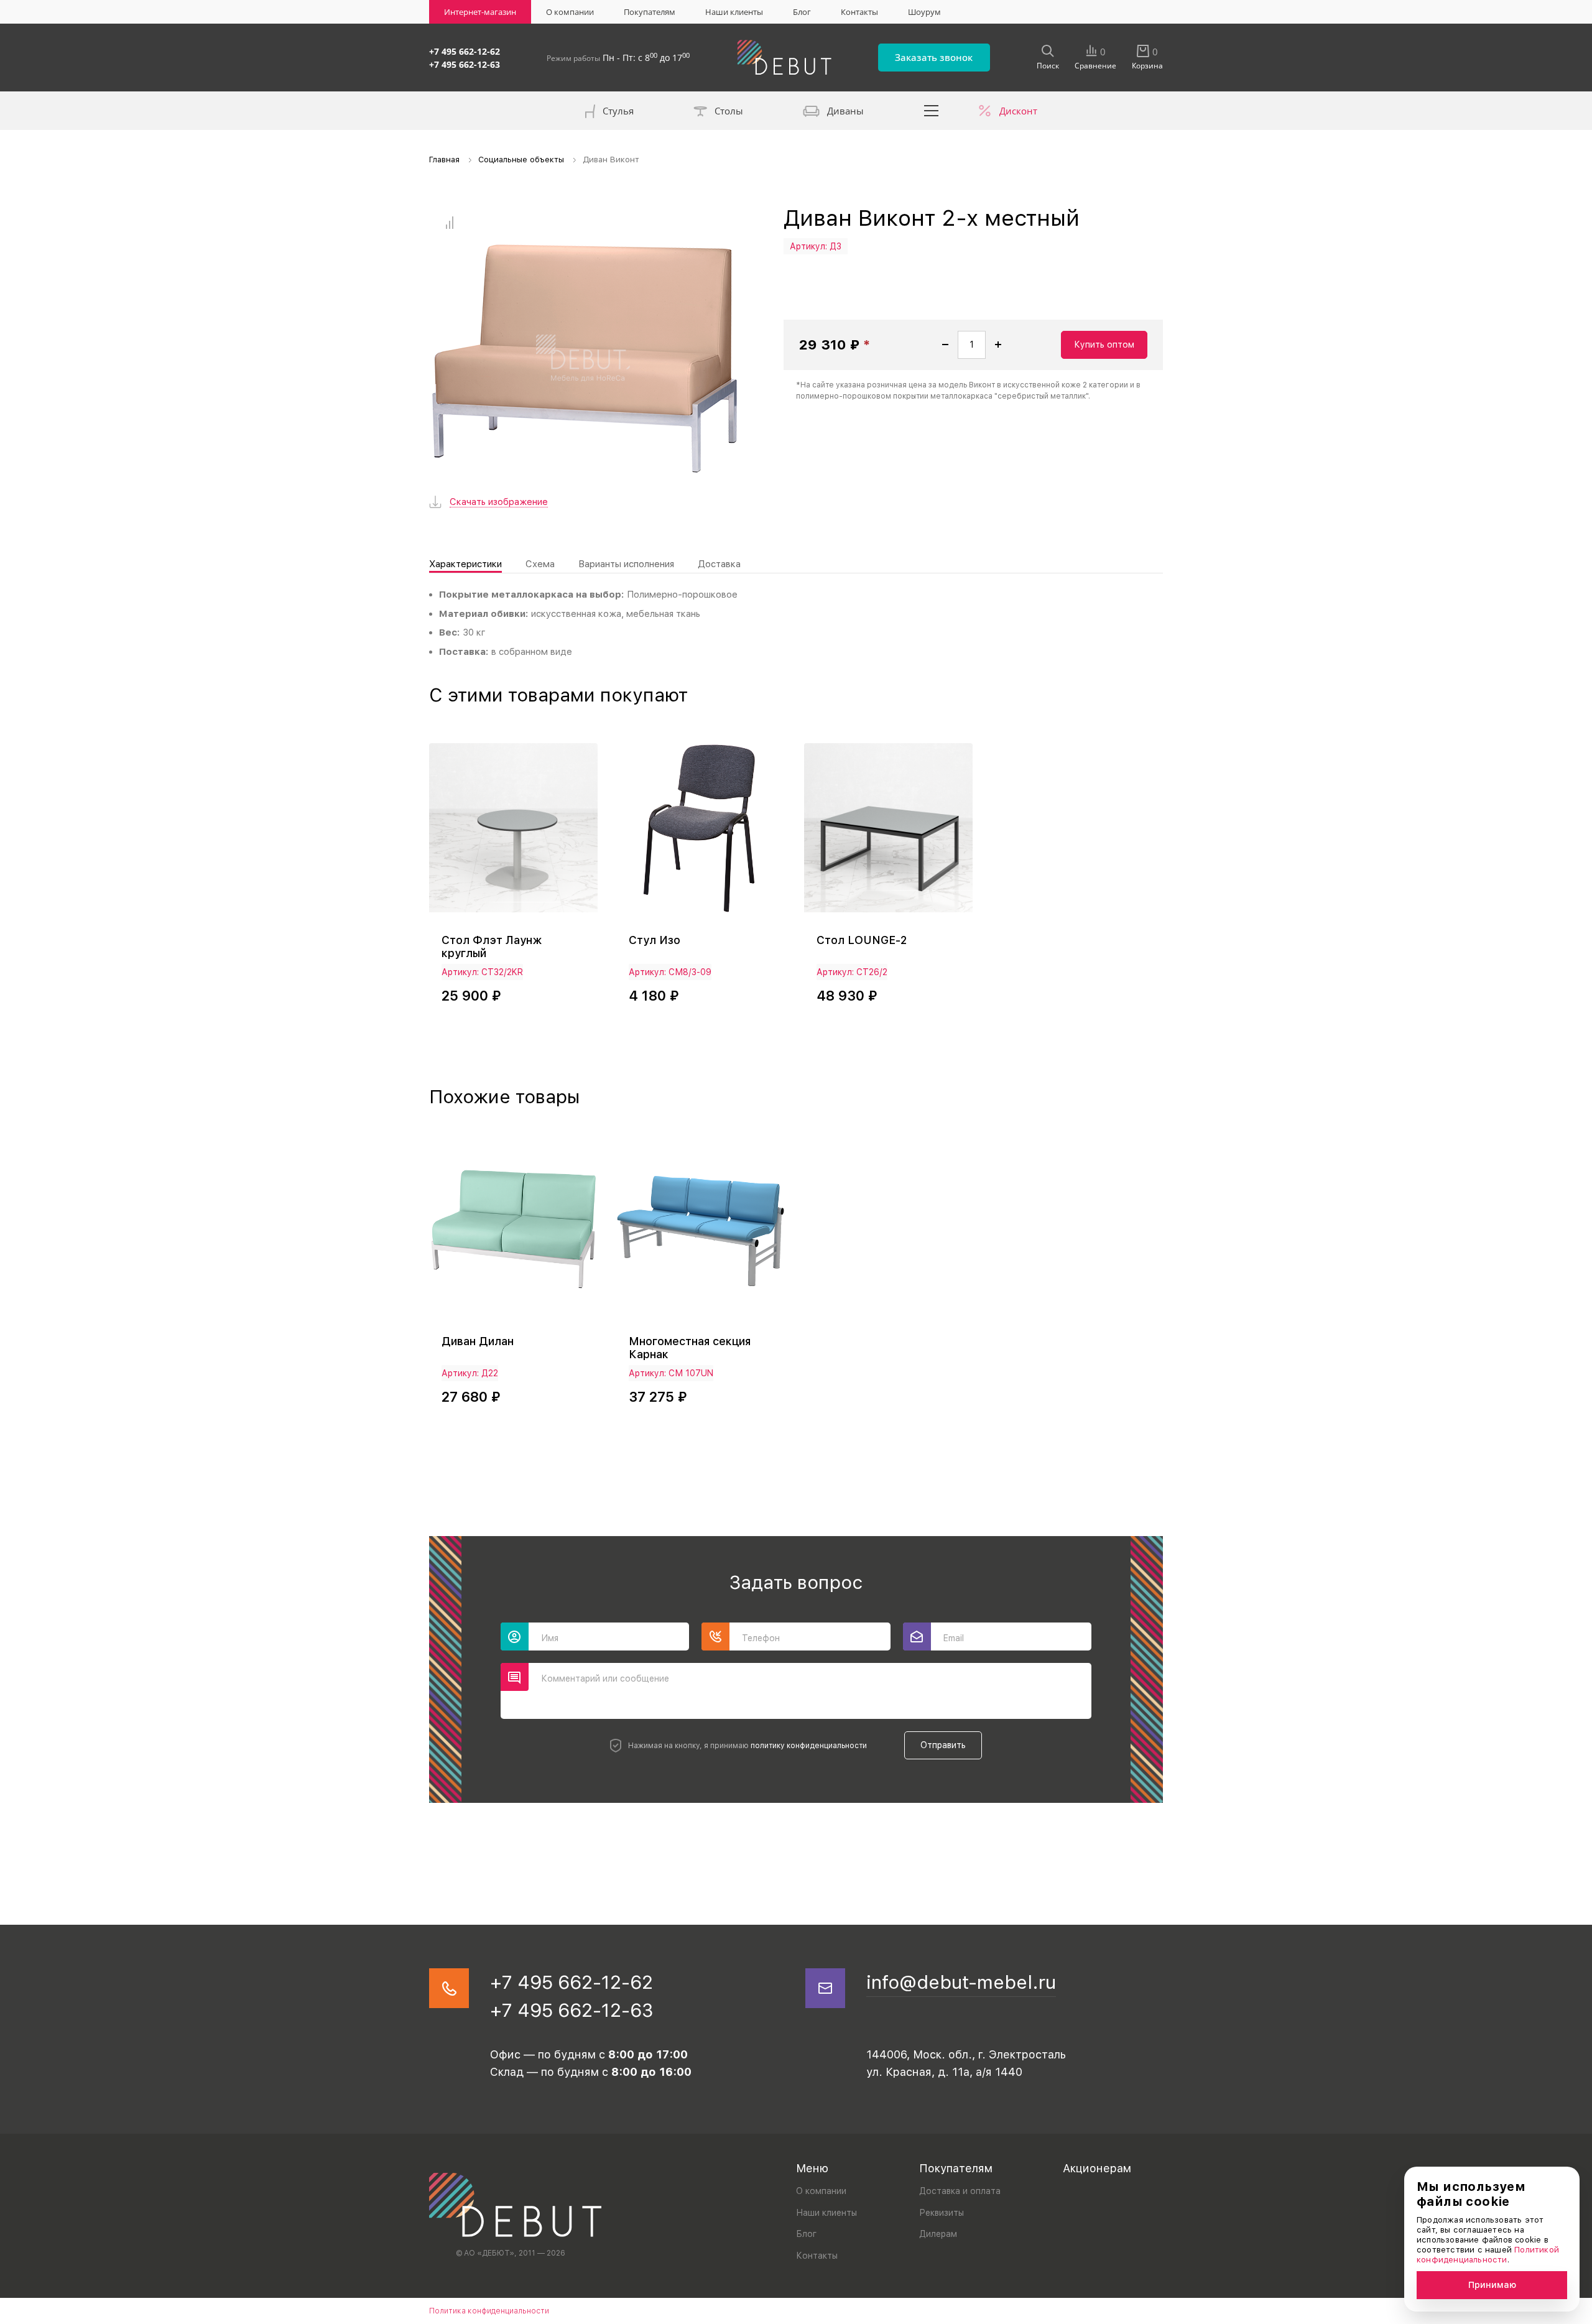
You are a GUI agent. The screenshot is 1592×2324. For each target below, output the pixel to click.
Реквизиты (942, 2213)
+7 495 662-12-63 (465, 64)
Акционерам (1097, 2168)
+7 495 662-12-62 (465, 51)
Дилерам (938, 2234)
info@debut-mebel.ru (961, 1982)
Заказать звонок (934, 57)
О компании (570, 12)
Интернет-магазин (480, 12)
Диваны (845, 111)
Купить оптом (1104, 345)
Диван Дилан (478, 1341)
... (932, 111)
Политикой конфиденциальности (1488, 2255)
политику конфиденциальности (809, 1746)
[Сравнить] (449, 223)
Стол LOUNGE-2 (862, 940)
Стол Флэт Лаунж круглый (492, 947)
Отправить (943, 1745)
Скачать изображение (499, 502)
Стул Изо (655, 940)
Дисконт (1018, 111)
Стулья (618, 111)
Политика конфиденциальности (489, 2311)
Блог (802, 12)
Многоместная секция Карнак (690, 1348)
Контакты (859, 12)
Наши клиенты (734, 12)
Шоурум (924, 12)
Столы (729, 111)
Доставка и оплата (960, 2191)
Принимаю (1492, 2285)
